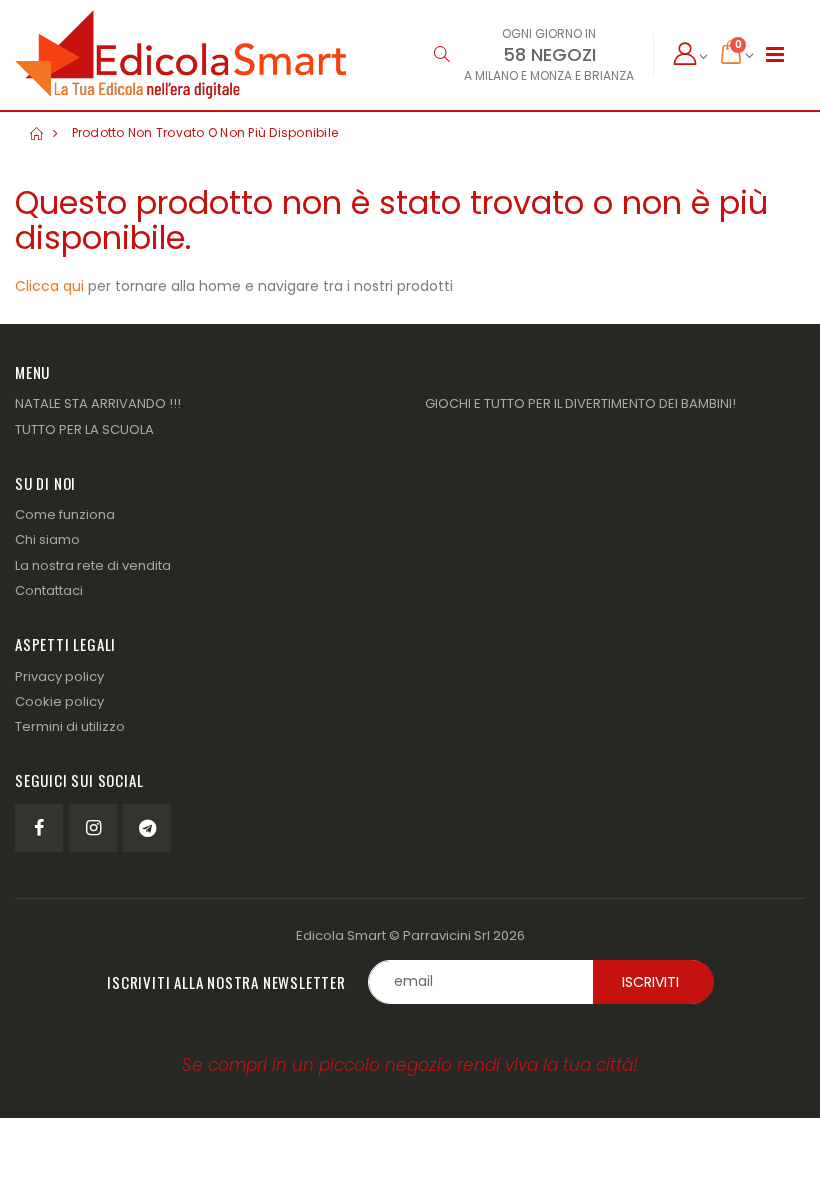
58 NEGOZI (549, 54)
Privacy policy (59, 676)
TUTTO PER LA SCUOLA (84, 429)
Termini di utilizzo (70, 726)
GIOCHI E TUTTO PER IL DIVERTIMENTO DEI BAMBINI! (580, 403)
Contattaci (49, 590)
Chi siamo (47, 539)
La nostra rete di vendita (93, 565)
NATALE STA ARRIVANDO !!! (98, 403)
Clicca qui (49, 286)
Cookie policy (59, 701)
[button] (441, 54)
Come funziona (65, 514)
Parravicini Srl (446, 935)
